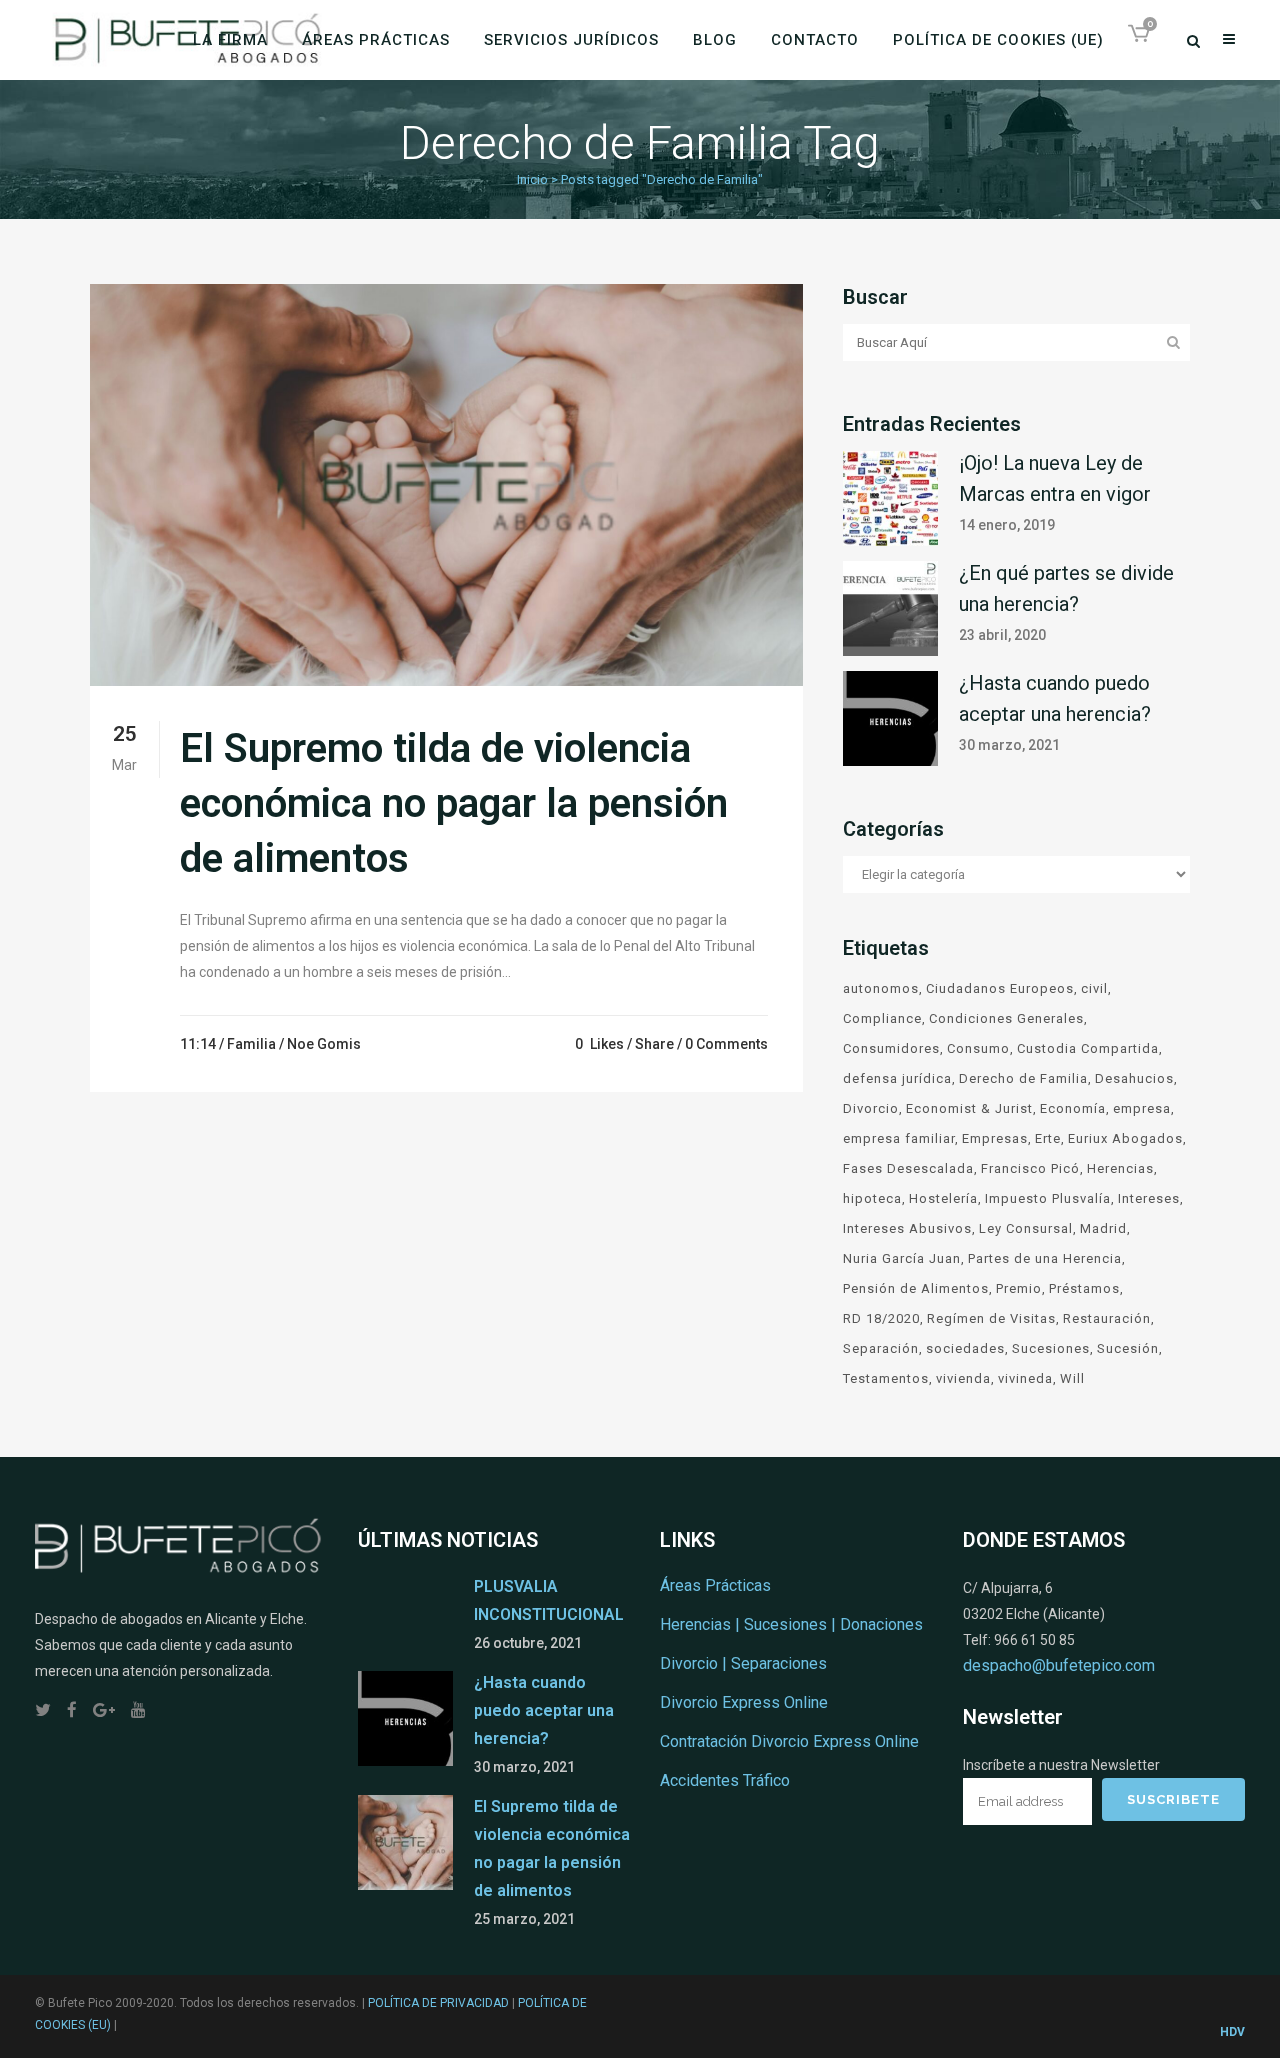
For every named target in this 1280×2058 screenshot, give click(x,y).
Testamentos (886, 1378)
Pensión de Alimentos (916, 1288)
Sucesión (1128, 1348)
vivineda (1025, 1378)
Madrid (1103, 1228)
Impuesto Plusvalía (1048, 1198)
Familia (251, 1044)
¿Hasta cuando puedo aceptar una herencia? (544, 1710)
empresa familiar (899, 1138)
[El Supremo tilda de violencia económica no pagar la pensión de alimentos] (446, 484)
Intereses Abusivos (907, 1228)
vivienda (963, 1378)
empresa (1142, 1108)
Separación (881, 1348)
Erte (1048, 1138)
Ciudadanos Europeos (1000, 988)
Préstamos (1084, 1288)
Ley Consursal (1026, 1228)
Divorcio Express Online (744, 1702)
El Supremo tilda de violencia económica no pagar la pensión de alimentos (454, 804)
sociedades (965, 1348)
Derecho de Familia (1023, 1078)
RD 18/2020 (881, 1318)
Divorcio (871, 1108)
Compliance (882, 1018)
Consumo (978, 1048)
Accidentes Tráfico (725, 1780)
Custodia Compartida (1088, 1048)
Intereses (1149, 1198)
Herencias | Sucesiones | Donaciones (791, 1624)
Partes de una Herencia (1045, 1258)
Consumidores (891, 1048)
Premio (1019, 1288)
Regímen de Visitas (991, 1318)
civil (1094, 988)
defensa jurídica (897, 1078)
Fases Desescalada (908, 1168)
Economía (1073, 1108)
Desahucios (1134, 1078)
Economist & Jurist (969, 1108)
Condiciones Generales (1006, 1018)
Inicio (532, 179)
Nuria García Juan (902, 1258)
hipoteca (872, 1198)
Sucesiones (1051, 1348)
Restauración (1107, 1318)
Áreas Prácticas (715, 1585)
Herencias (1120, 1168)
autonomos (881, 988)
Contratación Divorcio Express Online (789, 1741)
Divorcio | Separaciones (743, 1663)
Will (1072, 1378)
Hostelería (943, 1198)
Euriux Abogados (1125, 1138)
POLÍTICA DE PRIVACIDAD (438, 2003)
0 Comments (726, 1044)
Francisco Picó (1030, 1168)
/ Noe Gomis (320, 1044)
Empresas (995, 1138)
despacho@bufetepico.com (1059, 1665)
